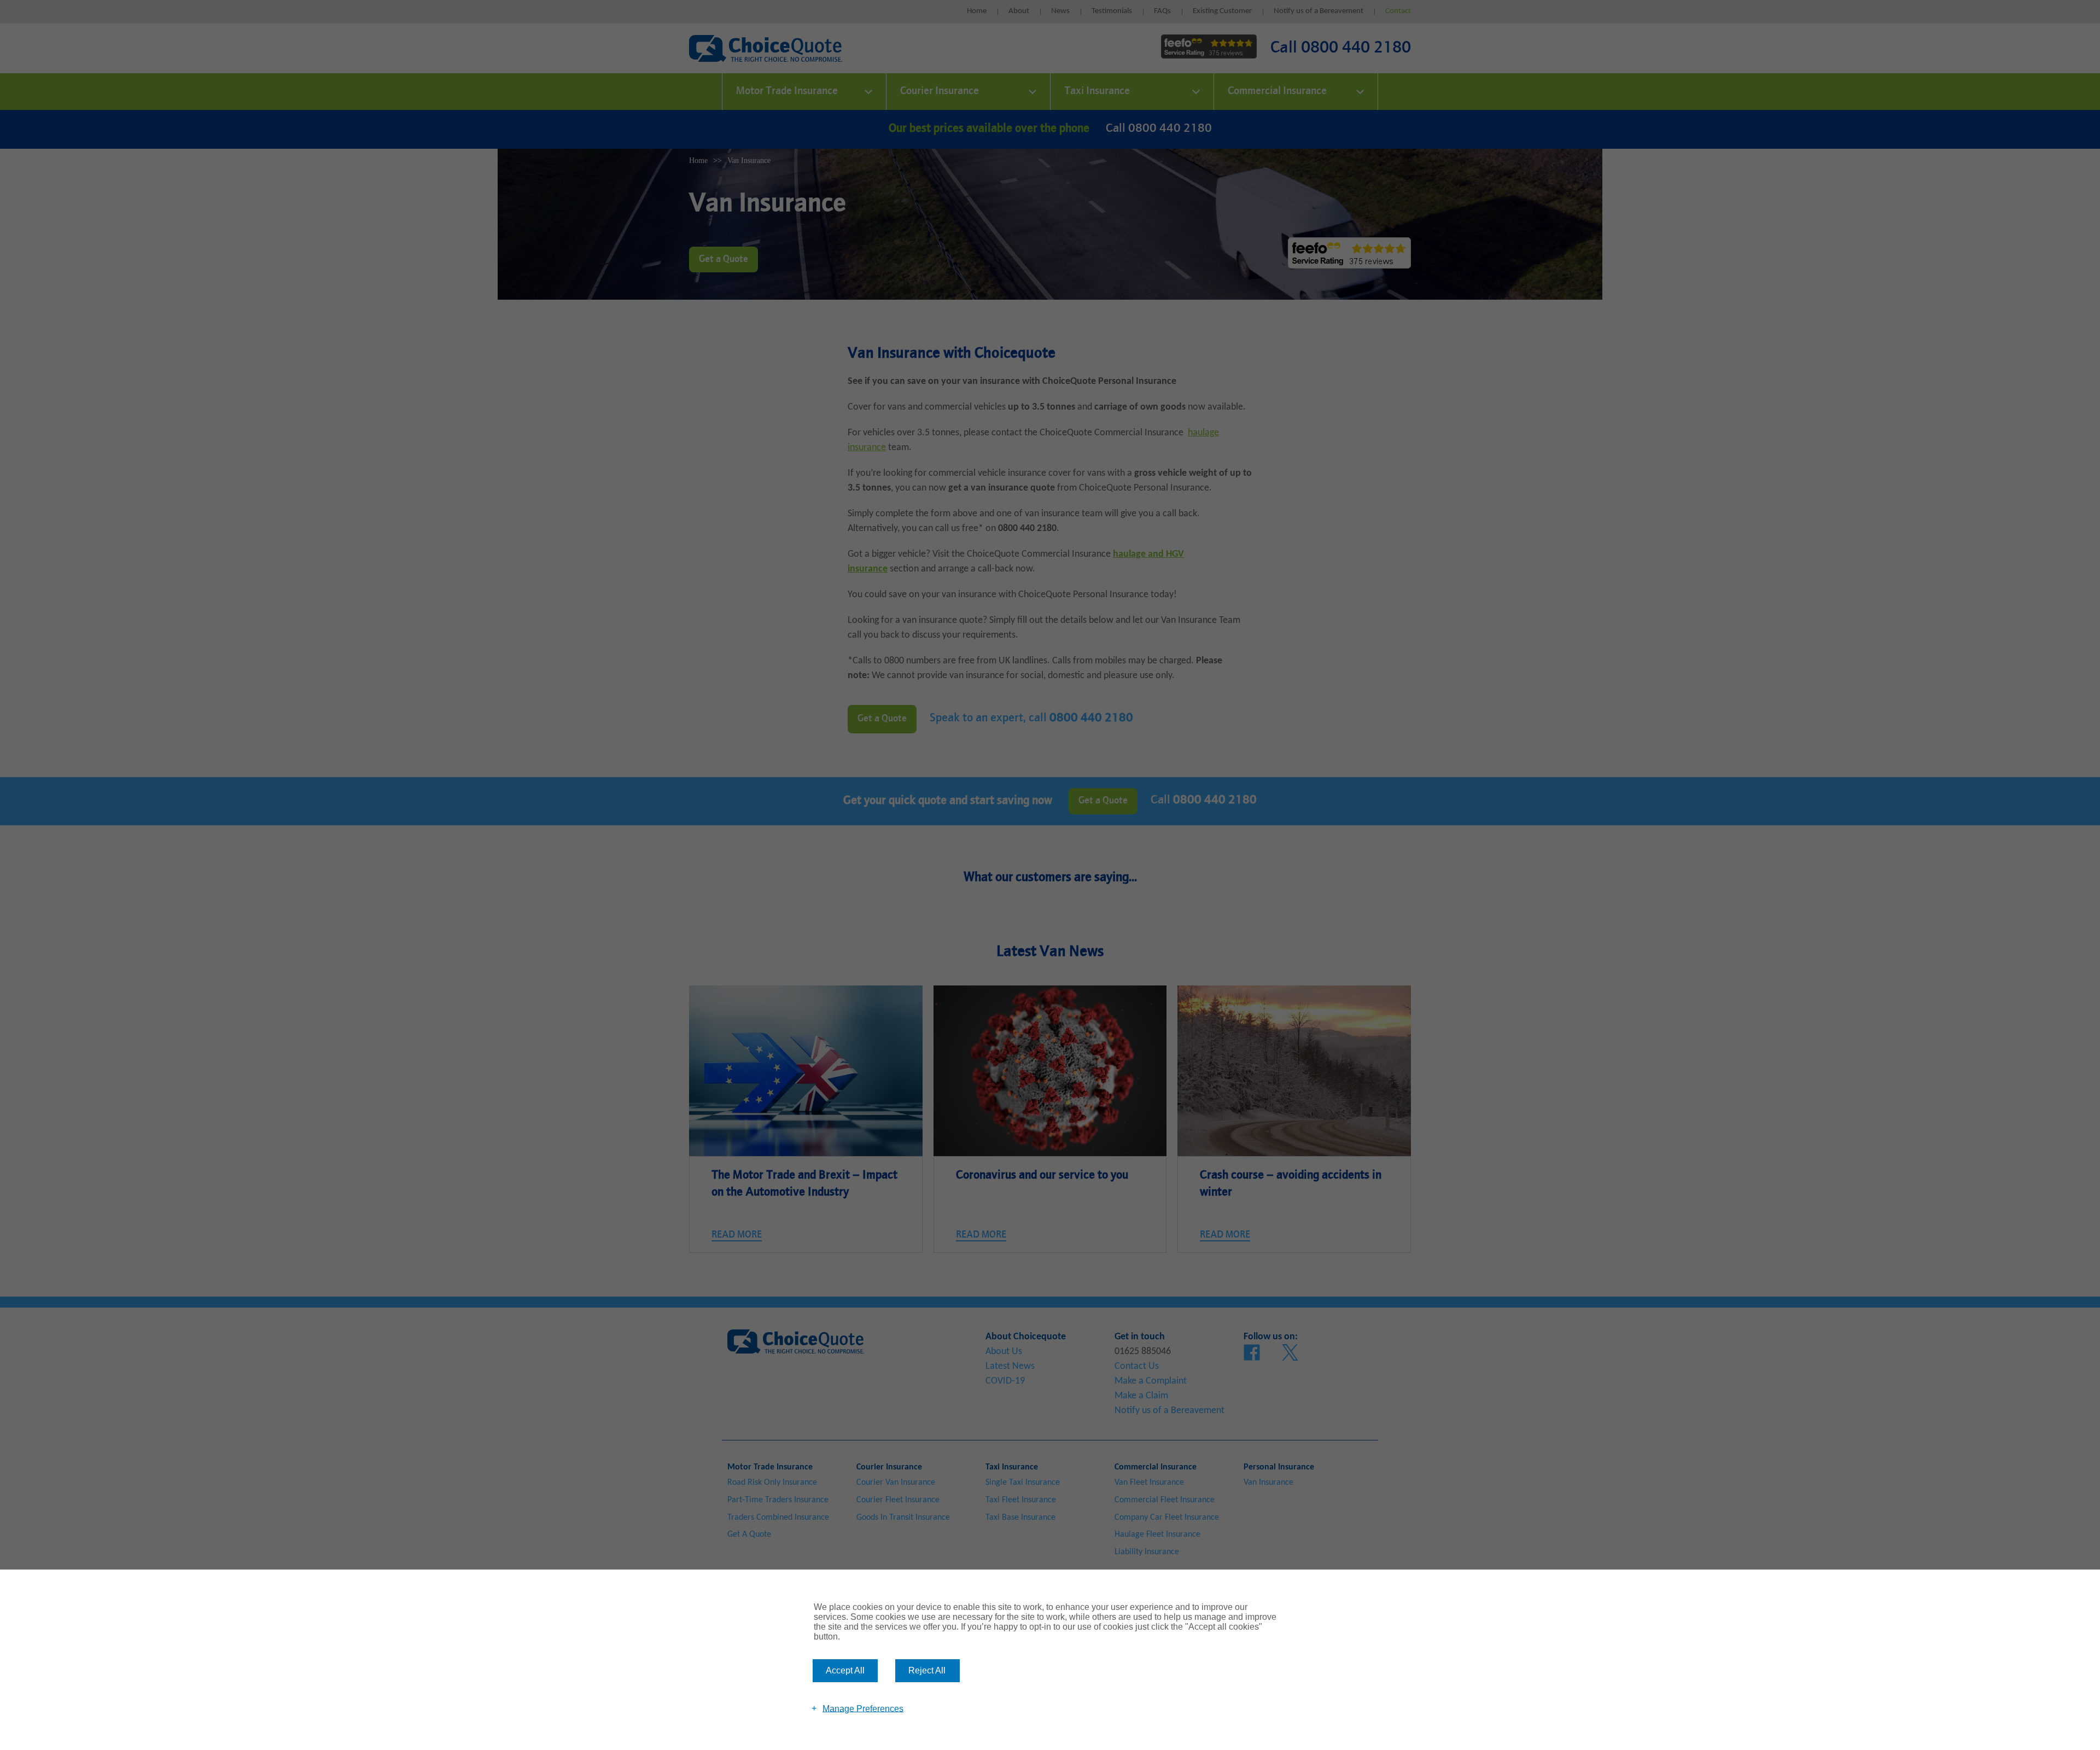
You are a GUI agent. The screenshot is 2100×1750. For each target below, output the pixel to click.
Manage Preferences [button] (863, 1708)
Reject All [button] (927, 1670)
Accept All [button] (845, 1670)
